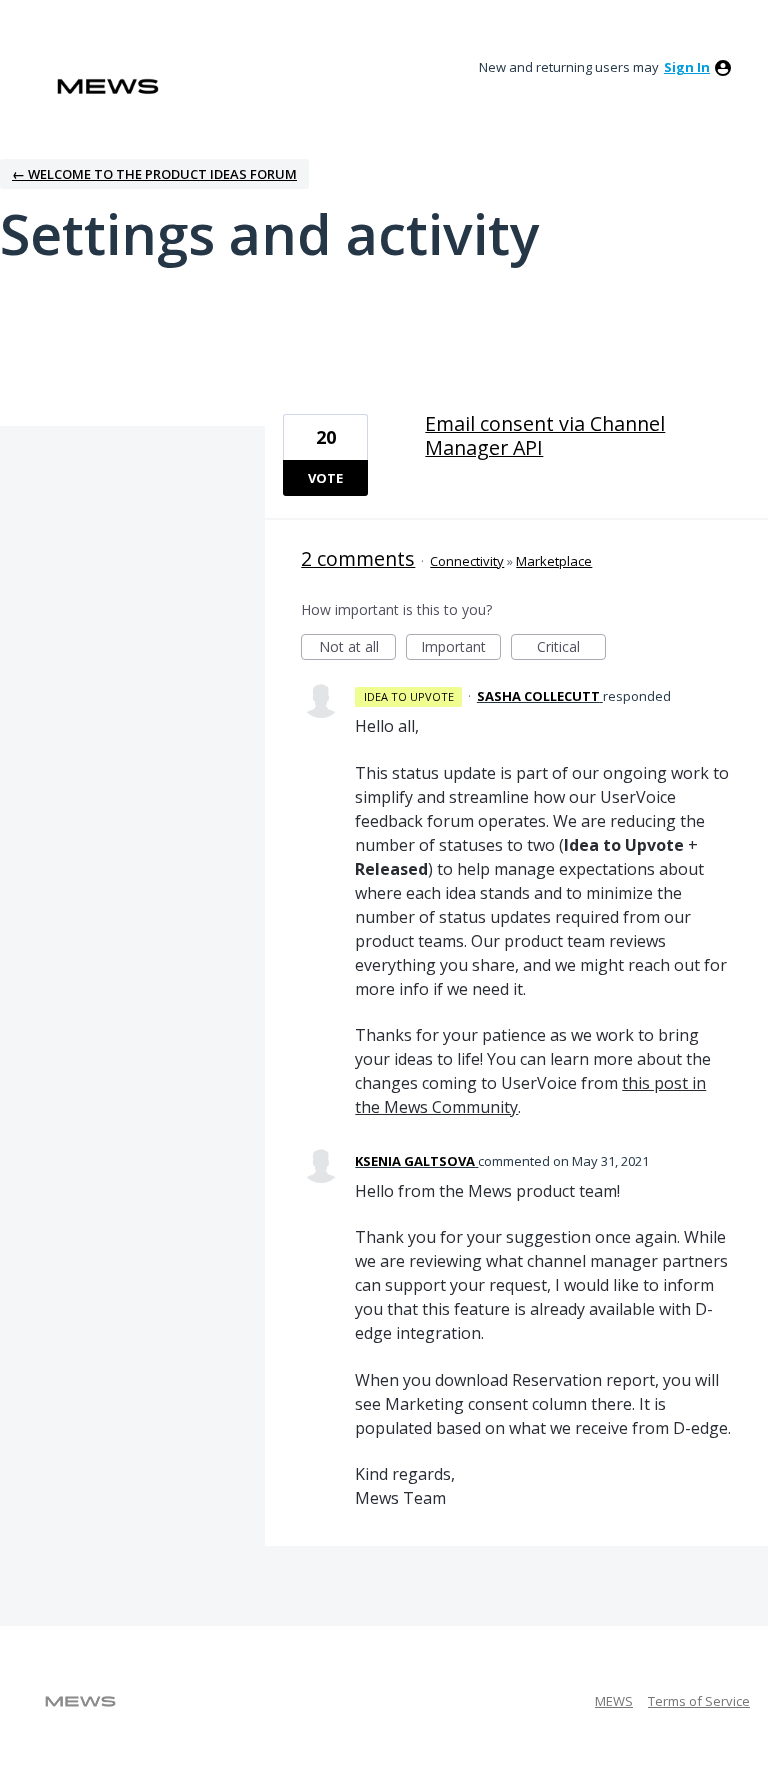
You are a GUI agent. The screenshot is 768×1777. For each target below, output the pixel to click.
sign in (687, 67)
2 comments (358, 558)
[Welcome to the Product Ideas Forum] (108, 86)
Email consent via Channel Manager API (545, 435)
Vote (325, 478)
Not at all (357, 648)
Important (461, 648)
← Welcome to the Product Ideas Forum (154, 174)
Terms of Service (699, 1701)
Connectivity (467, 561)
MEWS (614, 1701)
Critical (571, 648)
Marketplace (554, 561)
